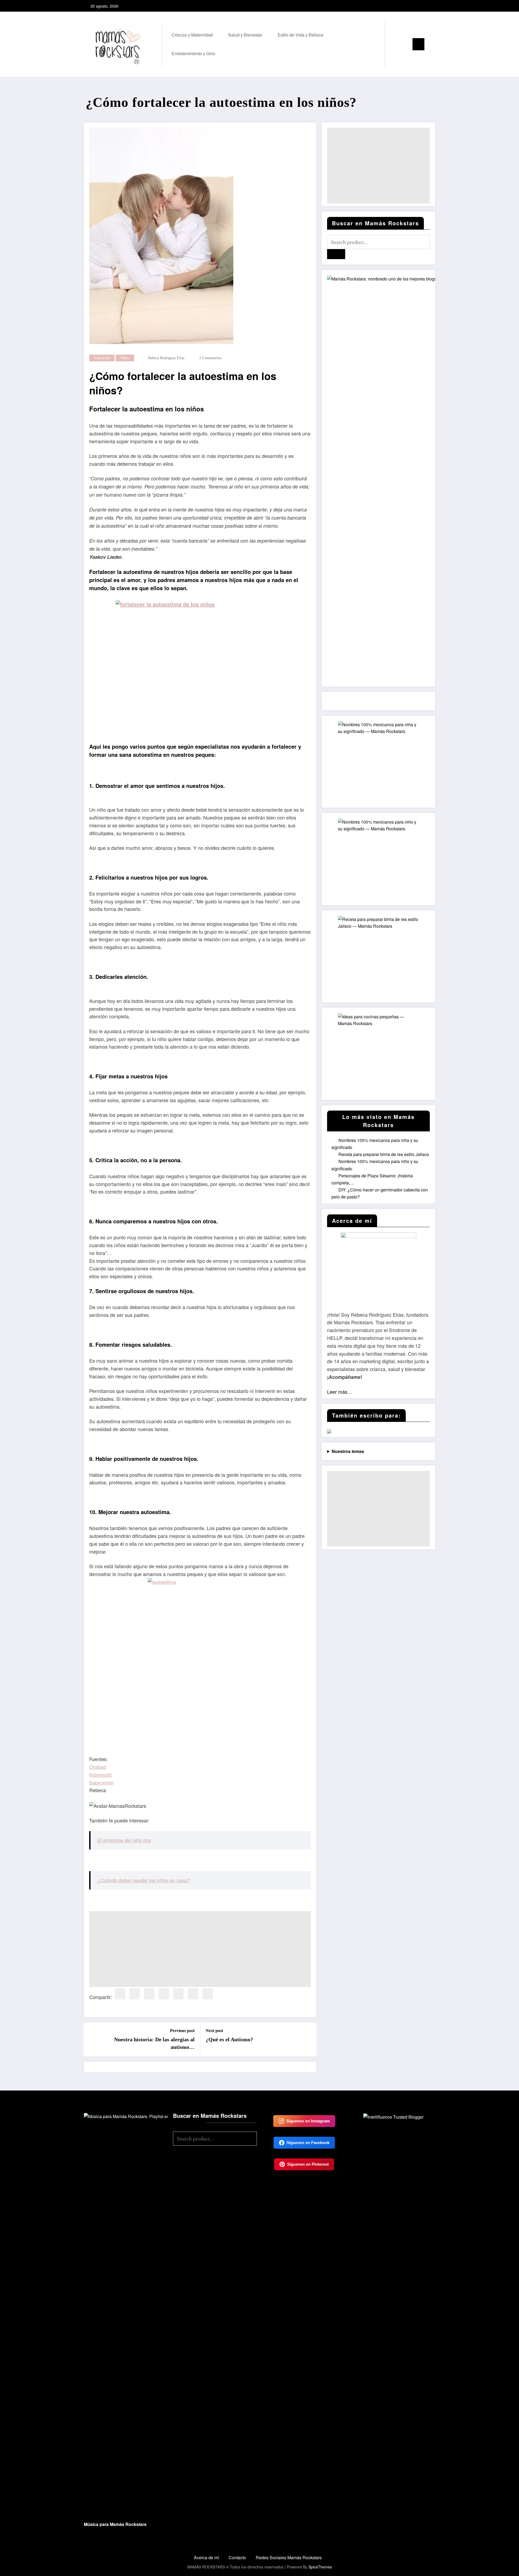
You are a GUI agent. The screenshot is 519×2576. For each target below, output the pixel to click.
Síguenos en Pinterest (308, 2164)
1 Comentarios (210, 358)
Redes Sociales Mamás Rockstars (289, 2557)
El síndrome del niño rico (124, 1840)
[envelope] (178, 1994)
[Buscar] (394, 44)
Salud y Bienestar (245, 35)
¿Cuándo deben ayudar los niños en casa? (143, 1880)
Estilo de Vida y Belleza (300, 35)
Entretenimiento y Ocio (193, 53)
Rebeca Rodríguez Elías (166, 358)
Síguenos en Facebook (308, 2143)
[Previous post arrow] (91, 2039)
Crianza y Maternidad (192, 35)
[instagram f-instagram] (421, 6)
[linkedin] (149, 1994)
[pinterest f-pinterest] (430, 6)
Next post (214, 2031)
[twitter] (135, 1994)
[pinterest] (164, 1994)
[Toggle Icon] (418, 44)
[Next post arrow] (309, 2039)
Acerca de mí (206, 2557)
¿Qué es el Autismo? (229, 2039)
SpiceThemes (320, 2567)
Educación (102, 358)
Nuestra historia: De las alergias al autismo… (154, 2043)
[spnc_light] (404, 44)
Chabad (98, 1767)
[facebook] (120, 1994)
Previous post (182, 2031)
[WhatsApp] (208, 1994)
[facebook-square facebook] (413, 6)
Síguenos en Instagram (308, 2121)
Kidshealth (101, 1775)
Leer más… (340, 1392)
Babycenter (102, 1782)
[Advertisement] (200, 1949)
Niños (125, 358)
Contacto (237, 2557)
